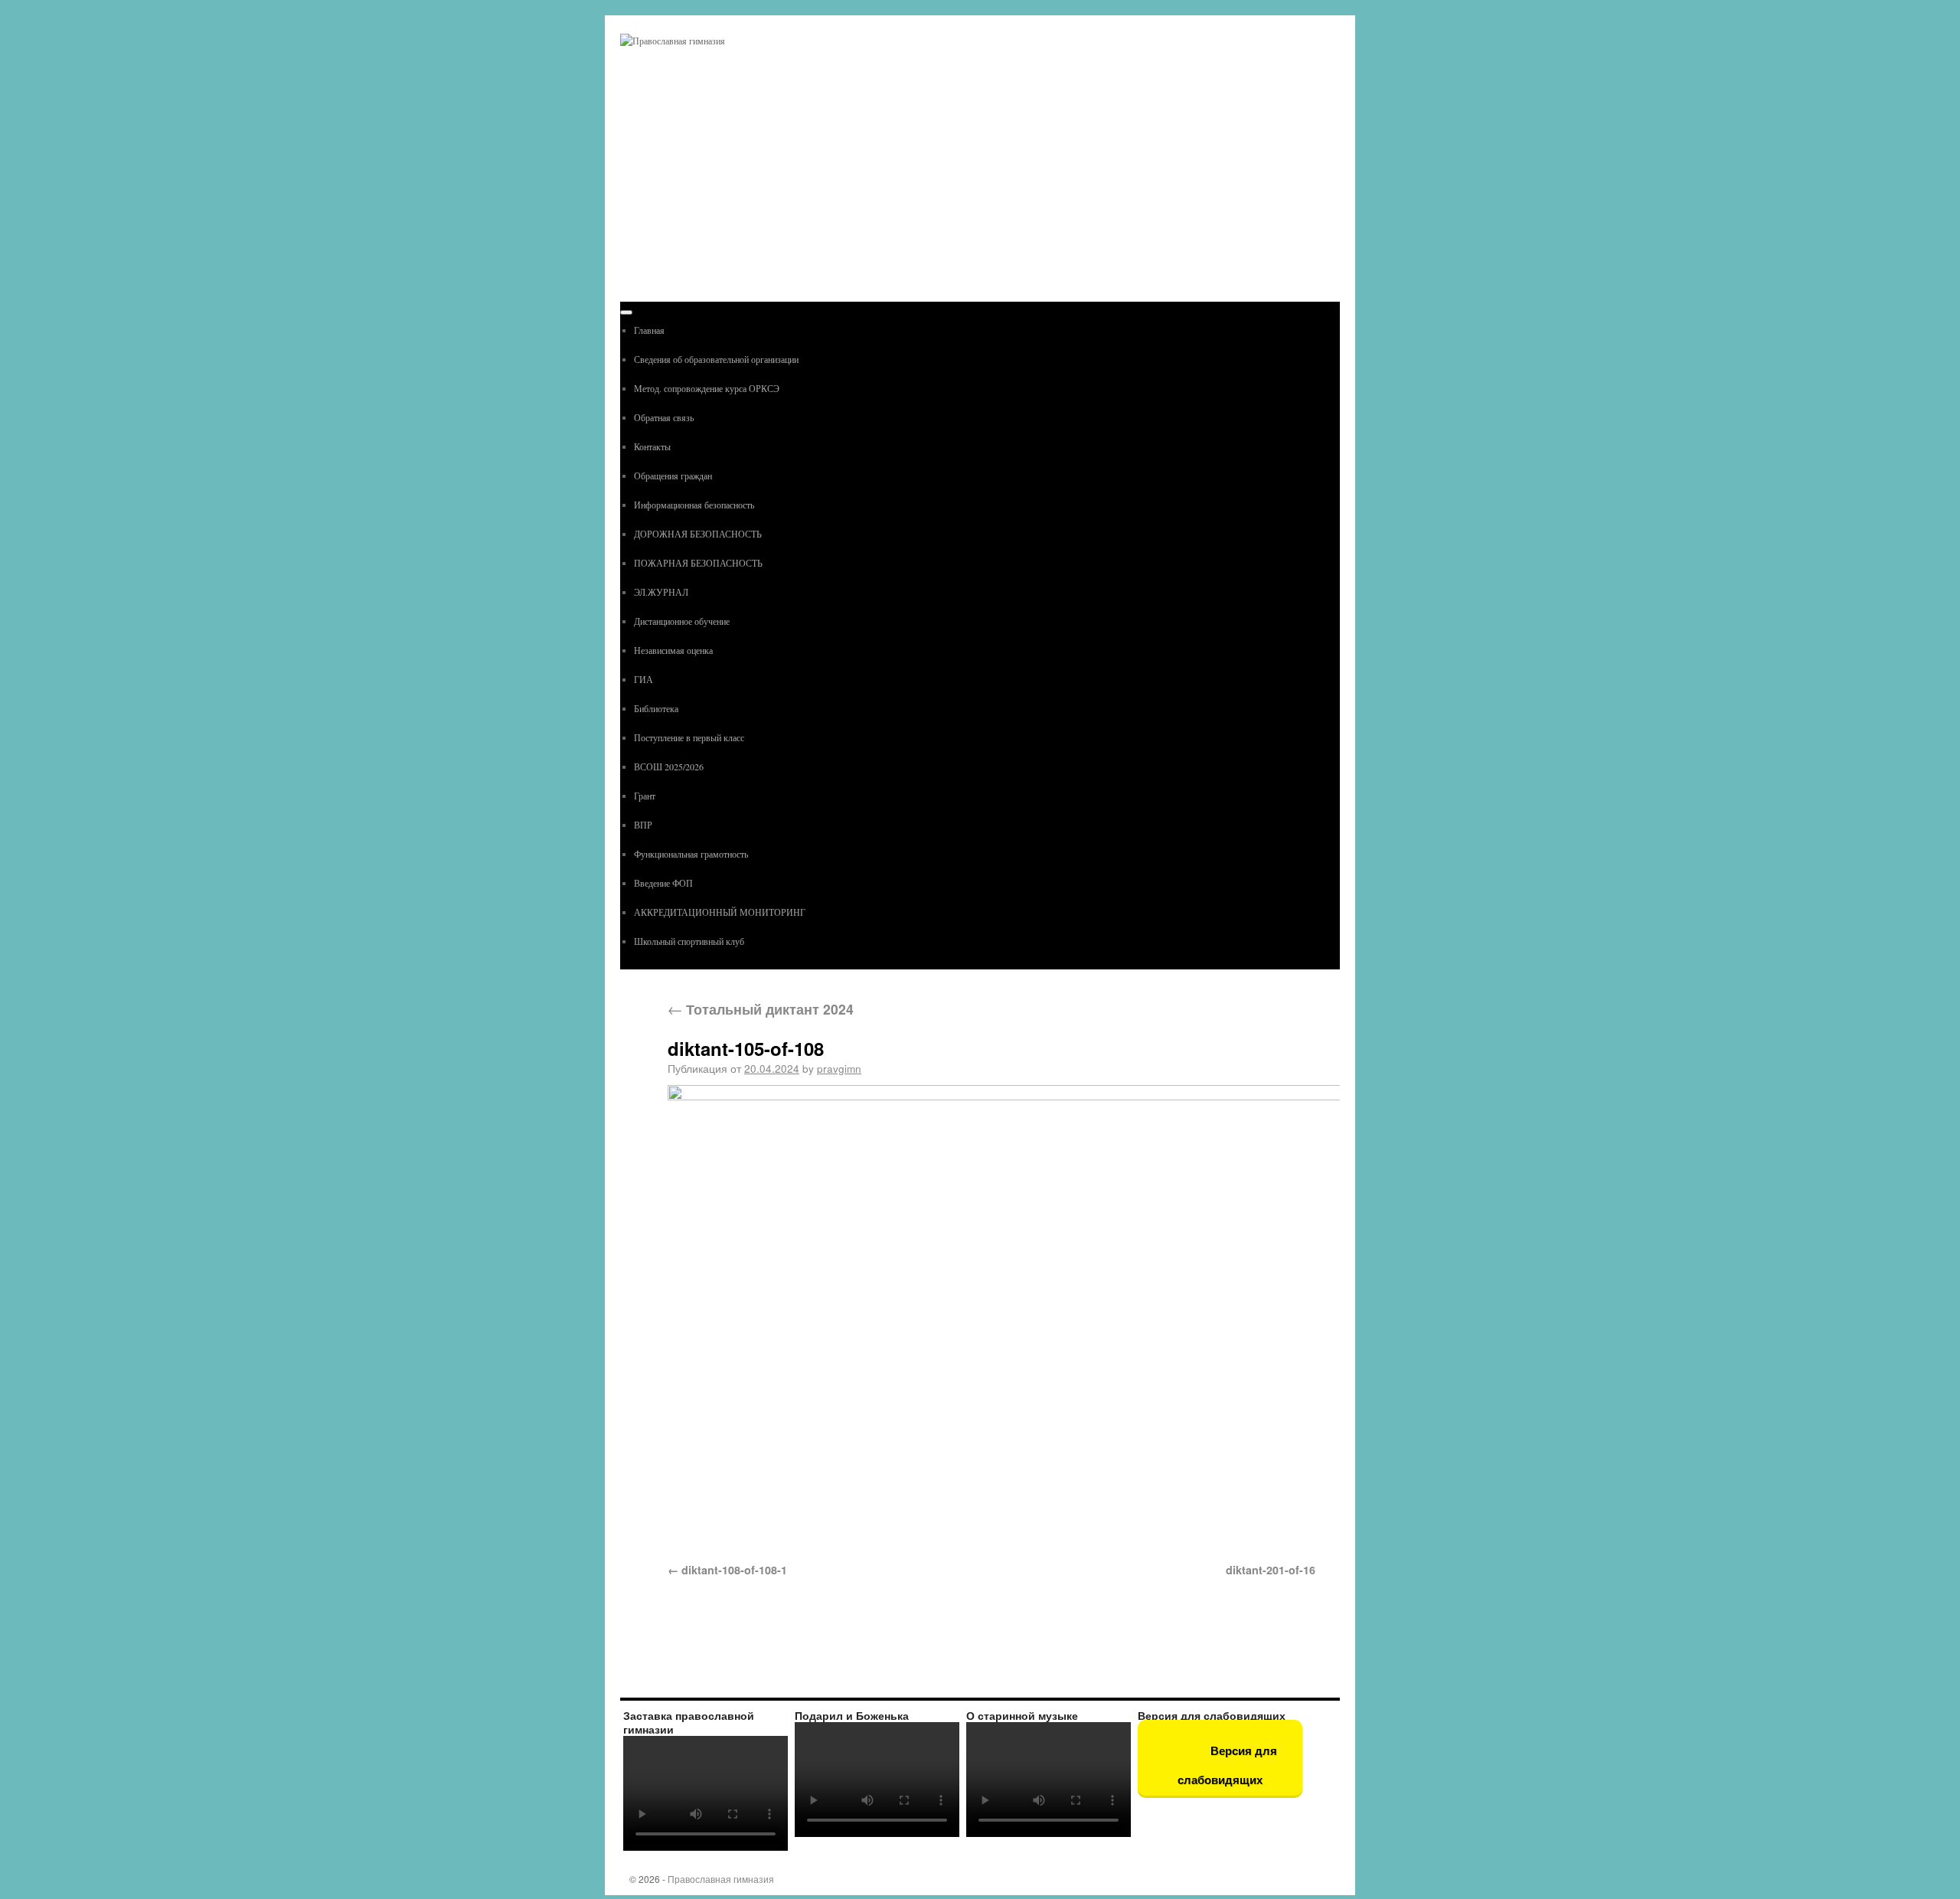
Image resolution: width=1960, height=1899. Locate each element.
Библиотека (656, 708)
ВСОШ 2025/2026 (669, 766)
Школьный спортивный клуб (689, 941)
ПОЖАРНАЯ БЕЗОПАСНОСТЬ (698, 563)
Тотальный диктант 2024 (761, 1009)
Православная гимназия (721, 1879)
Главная (649, 330)
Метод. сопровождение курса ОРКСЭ (707, 388)
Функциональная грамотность (691, 854)
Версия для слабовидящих (1227, 1765)
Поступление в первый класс (689, 737)
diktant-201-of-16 (1271, 1570)
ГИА (644, 679)
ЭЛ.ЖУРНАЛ (661, 592)
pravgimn (839, 1068)
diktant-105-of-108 (746, 1048)
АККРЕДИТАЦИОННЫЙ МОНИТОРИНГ (720, 912)
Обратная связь (664, 417)
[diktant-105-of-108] (991, 1315)
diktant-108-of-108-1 (734, 1570)
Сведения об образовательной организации (716, 359)
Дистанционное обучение (682, 621)
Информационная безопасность (694, 505)
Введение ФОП (663, 883)
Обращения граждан (673, 476)
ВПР (643, 825)
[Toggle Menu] (626, 312)
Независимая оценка (673, 650)
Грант (645, 796)
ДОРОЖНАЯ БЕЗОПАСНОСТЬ (698, 534)
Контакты (652, 446)
